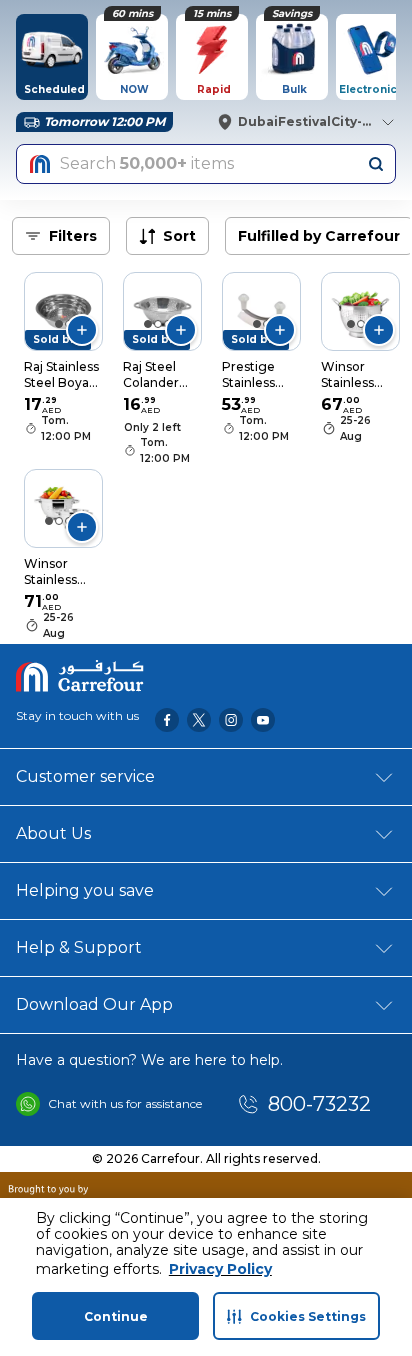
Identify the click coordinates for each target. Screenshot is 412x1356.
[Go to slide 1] (59, 324)
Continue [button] (116, 1316)
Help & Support (79, 947)
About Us (53, 833)
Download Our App (94, 1004)
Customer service (85, 776)
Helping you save (85, 890)
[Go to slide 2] (158, 324)
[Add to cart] (82, 330)
